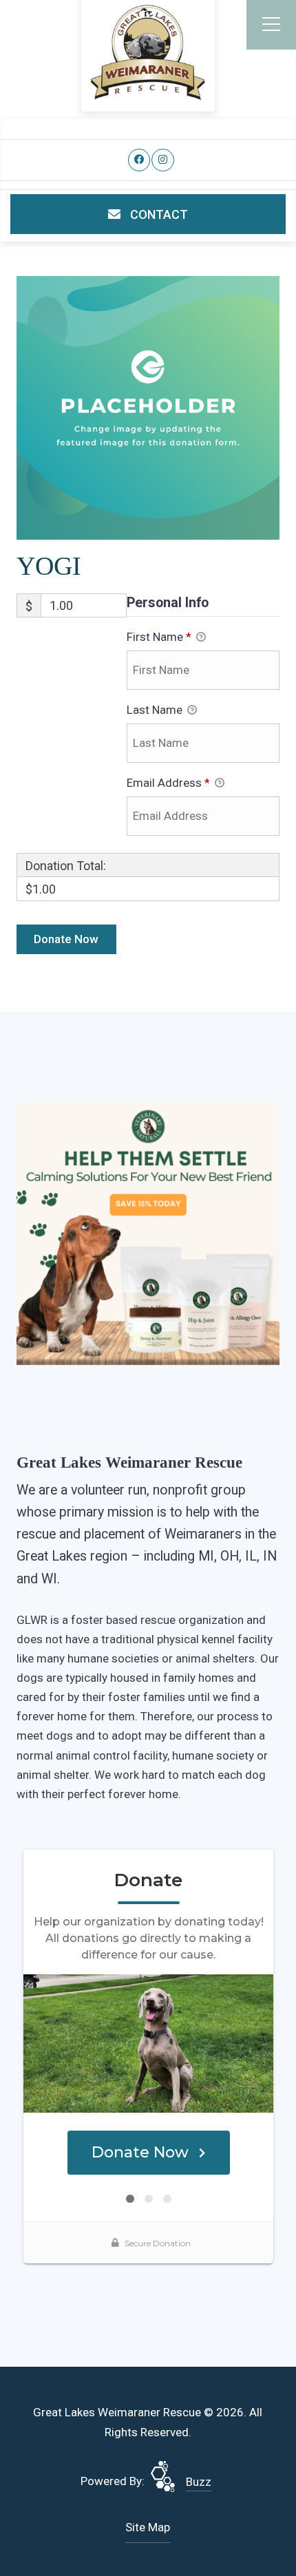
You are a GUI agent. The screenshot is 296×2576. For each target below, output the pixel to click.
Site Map (148, 2527)
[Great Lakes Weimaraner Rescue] (148, 53)
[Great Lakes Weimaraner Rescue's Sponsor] (148, 1232)
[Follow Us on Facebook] (139, 160)
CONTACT (158, 214)
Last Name (156, 710)
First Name (159, 637)
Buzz (199, 2482)
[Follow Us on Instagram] (163, 160)
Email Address (168, 783)
